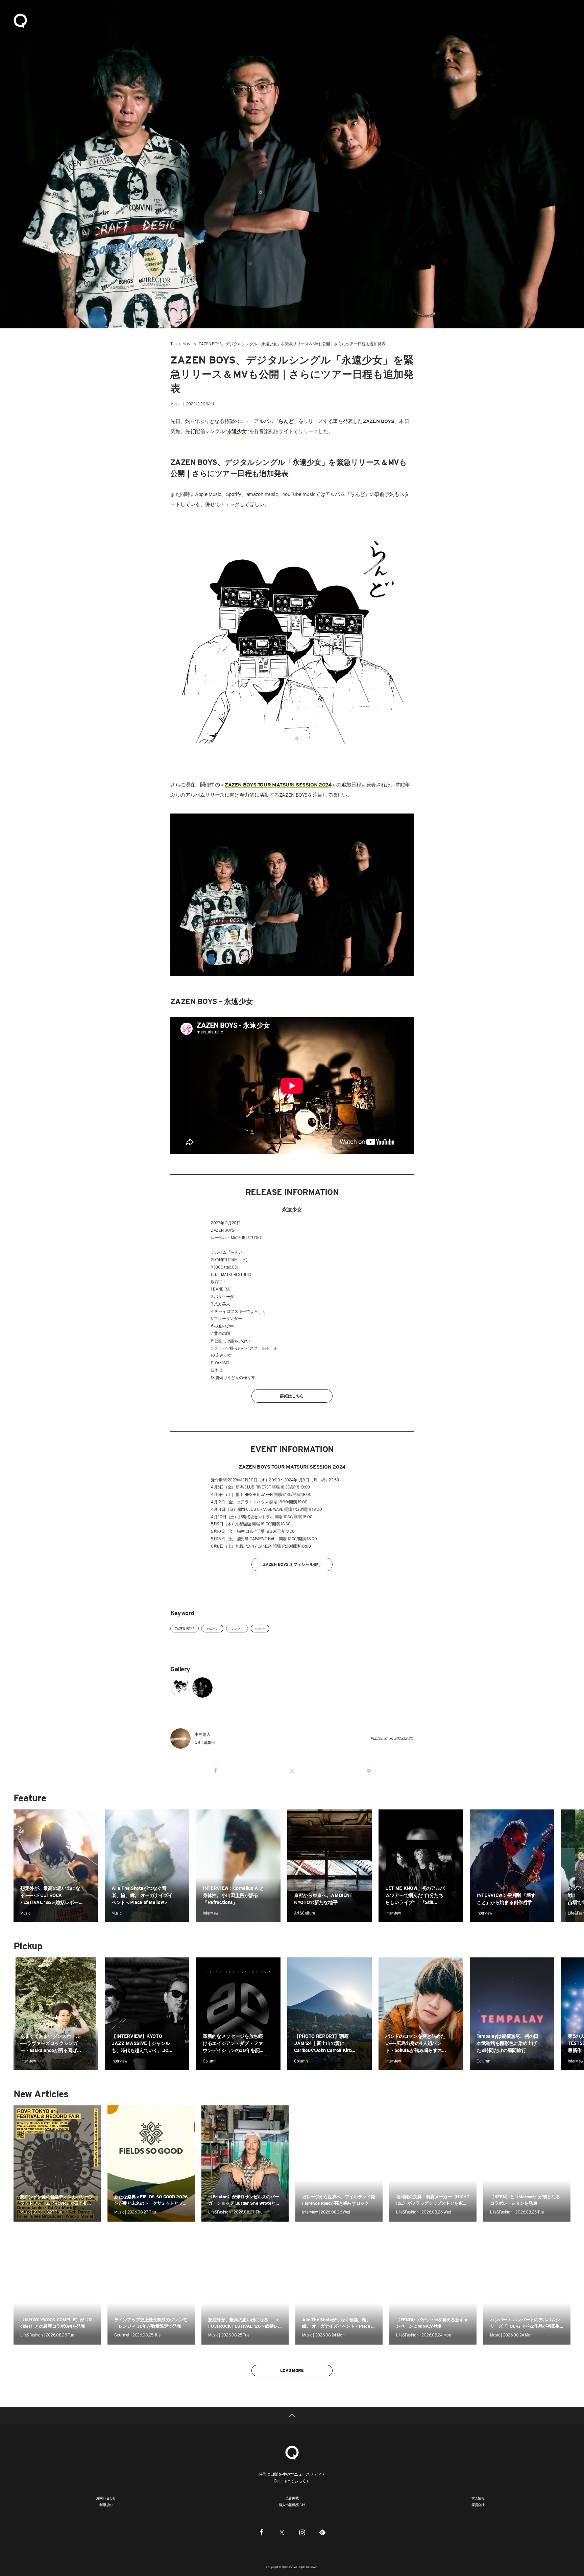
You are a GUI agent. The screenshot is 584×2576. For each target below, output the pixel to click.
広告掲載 (292, 2498)
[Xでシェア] (292, 1771)
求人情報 (478, 2498)
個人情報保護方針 (292, 2505)
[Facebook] (262, 2532)
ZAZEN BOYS (185, 1629)
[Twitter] (282, 2532)
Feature (30, 1798)
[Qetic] (20, 20)
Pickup (28, 1946)
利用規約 (106, 2505)
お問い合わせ (106, 2498)
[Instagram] (302, 2532)
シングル (237, 1629)
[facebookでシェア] (215, 1771)
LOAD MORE (292, 2370)
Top (174, 344)
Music (188, 344)
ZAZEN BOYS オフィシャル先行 (292, 1564)
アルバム (212, 1629)
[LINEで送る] (369, 1771)
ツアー (260, 1629)
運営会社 (478, 2505)
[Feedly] (322, 2532)
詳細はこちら (292, 1396)
